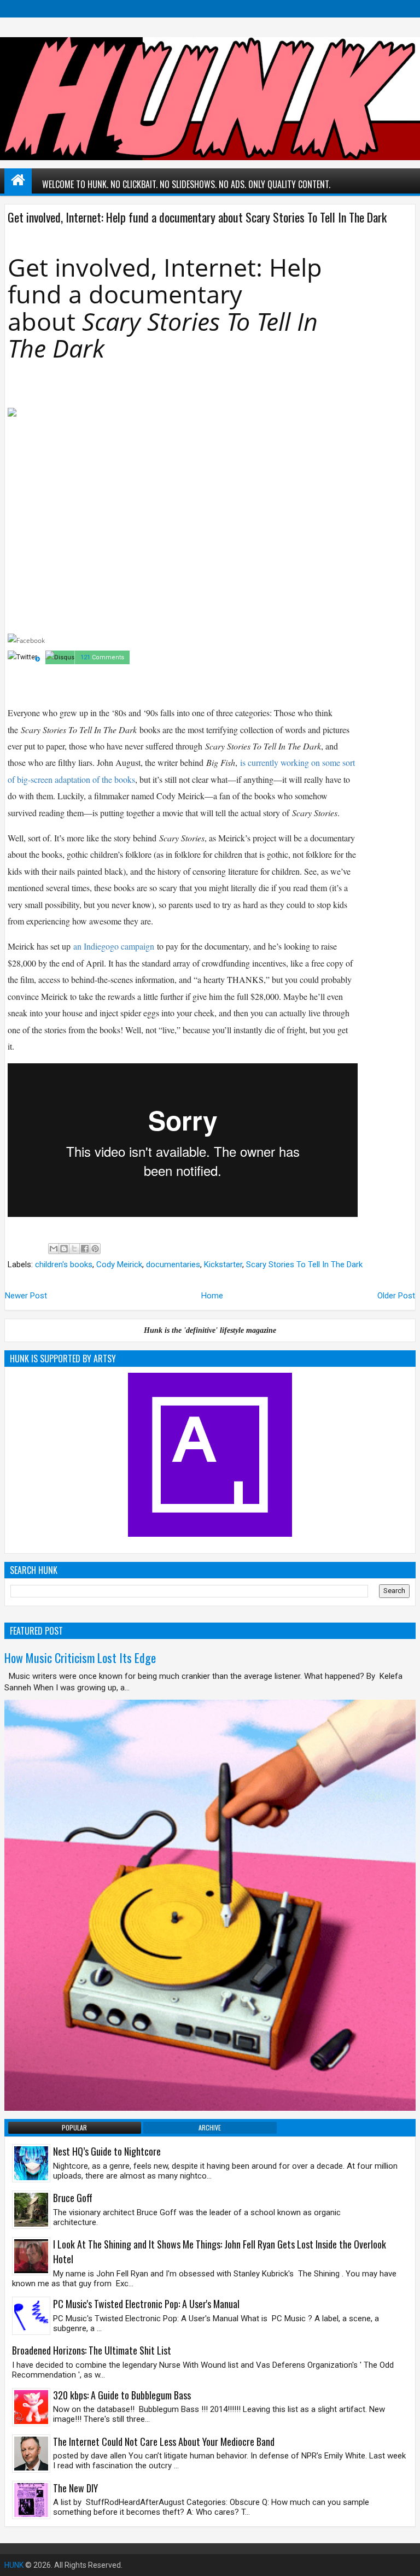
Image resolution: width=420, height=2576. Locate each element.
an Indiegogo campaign (114, 946)
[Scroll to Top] (404, 2560)
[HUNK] (18, 180)
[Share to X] (74, 1249)
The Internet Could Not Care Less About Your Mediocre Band (164, 2442)
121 (85, 657)
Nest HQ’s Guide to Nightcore (107, 2151)
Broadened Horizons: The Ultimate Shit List (92, 2350)
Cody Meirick (119, 1264)
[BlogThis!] (64, 1249)
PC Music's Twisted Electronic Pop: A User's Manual (146, 2304)
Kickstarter (223, 1264)
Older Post (396, 1296)
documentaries (173, 1264)
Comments (108, 657)
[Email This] (54, 1249)
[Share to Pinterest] (95, 1249)
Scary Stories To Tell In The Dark (304, 1264)
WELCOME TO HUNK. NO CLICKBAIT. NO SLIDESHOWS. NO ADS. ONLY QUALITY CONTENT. (186, 184)
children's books (64, 1264)
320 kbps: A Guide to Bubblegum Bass (122, 2395)
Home (212, 1296)
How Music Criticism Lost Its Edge (80, 1658)
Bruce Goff (73, 2198)
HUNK (14, 2565)
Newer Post (26, 1296)
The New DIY (75, 2488)
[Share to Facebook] (85, 1249)
